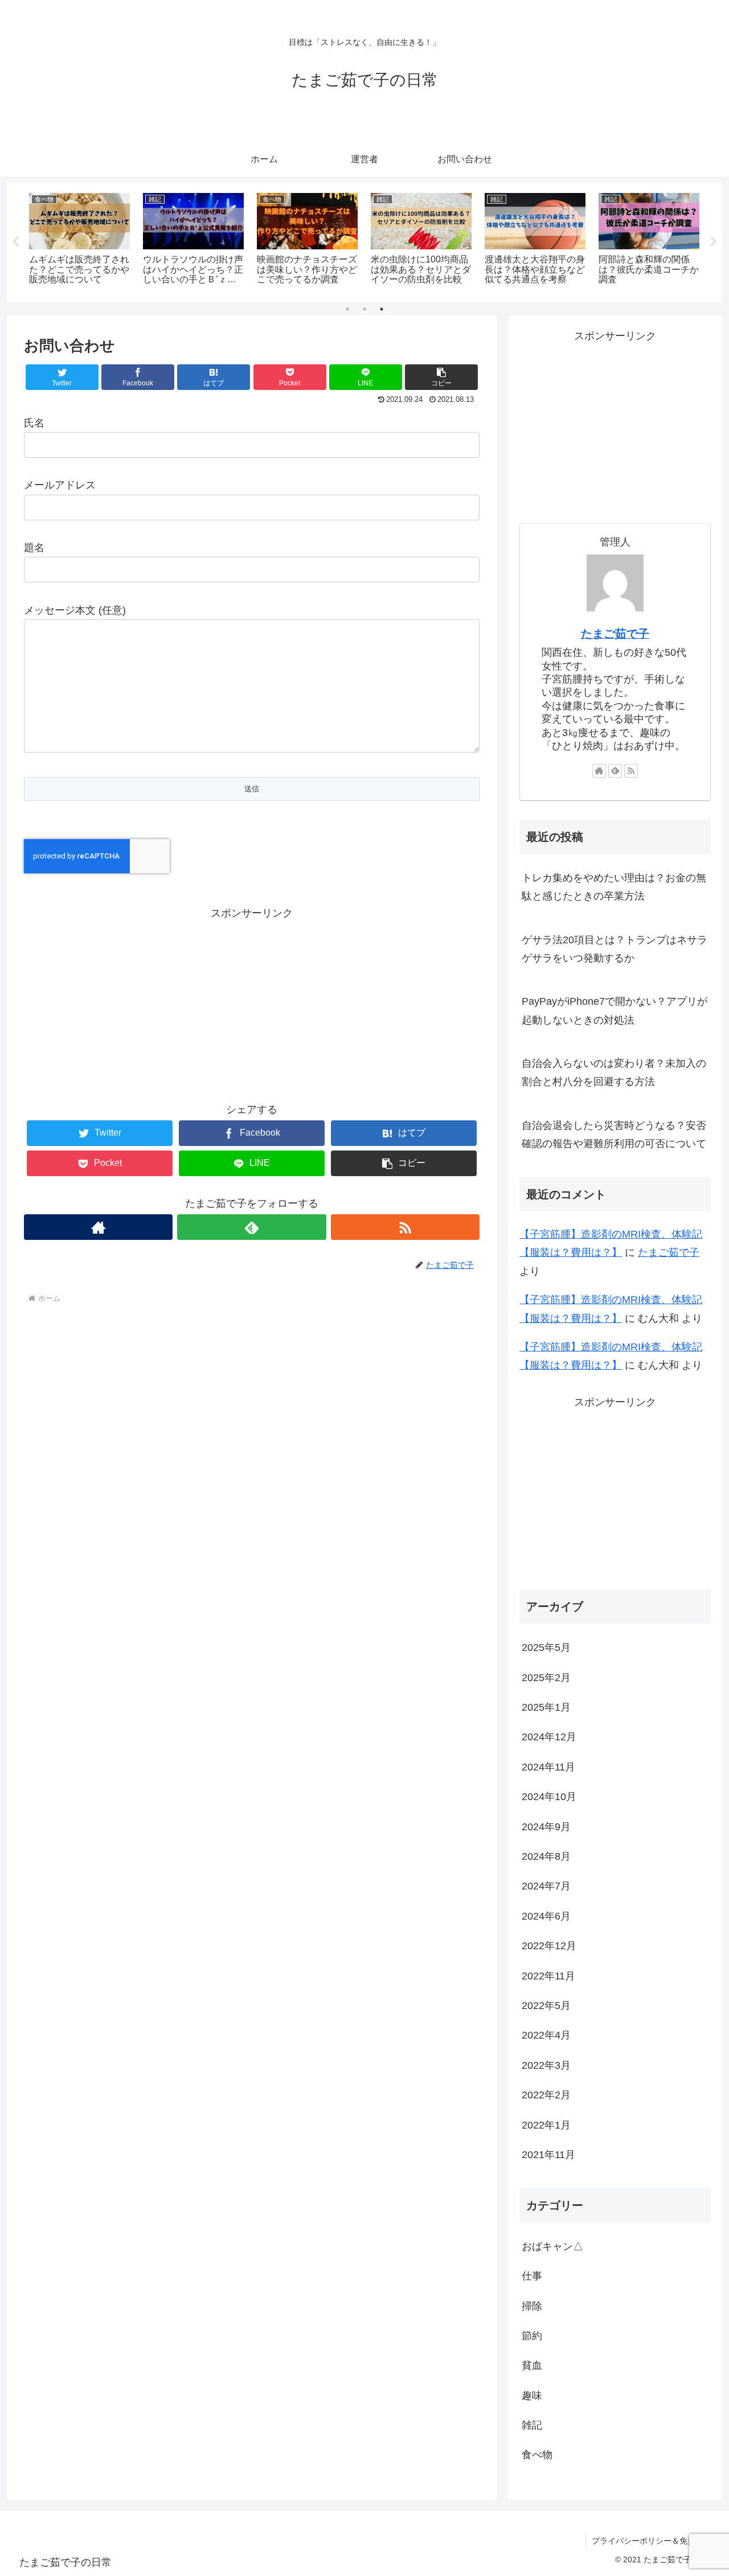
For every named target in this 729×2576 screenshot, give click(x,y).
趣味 (532, 2395)
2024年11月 (548, 1766)
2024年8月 (546, 1856)
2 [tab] (364, 309)
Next (714, 242)
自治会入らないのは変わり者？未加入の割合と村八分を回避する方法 (614, 1073)
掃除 (532, 2306)
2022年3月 (546, 2065)
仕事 (532, 2276)
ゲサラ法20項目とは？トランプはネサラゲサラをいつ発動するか (615, 949)
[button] (441, 377)
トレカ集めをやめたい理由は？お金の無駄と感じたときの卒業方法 (614, 887)
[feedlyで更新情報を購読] (251, 1227)
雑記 (532, 2425)
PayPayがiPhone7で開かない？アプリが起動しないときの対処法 (615, 1010)
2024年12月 (549, 1737)
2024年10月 (549, 1797)
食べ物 (537, 2455)
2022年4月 (546, 2035)
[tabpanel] (80, 240)
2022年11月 (548, 1975)
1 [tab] (347, 309)
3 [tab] (382, 309)
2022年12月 (549, 1946)
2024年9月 (546, 1826)
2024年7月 (546, 1886)
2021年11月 (548, 2155)
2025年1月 (546, 1707)
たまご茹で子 (615, 634)
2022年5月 (546, 2006)
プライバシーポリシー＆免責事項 (652, 2541)
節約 (532, 2336)
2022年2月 (546, 2095)
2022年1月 (546, 2125)
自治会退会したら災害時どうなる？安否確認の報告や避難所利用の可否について (614, 1135)
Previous (15, 242)
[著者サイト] (98, 1227)
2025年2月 (546, 1677)
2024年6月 (546, 1916)
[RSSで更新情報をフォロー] (405, 1227)
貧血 (532, 2365)
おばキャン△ (552, 2246)
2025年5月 (546, 1648)
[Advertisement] (252, 1002)
